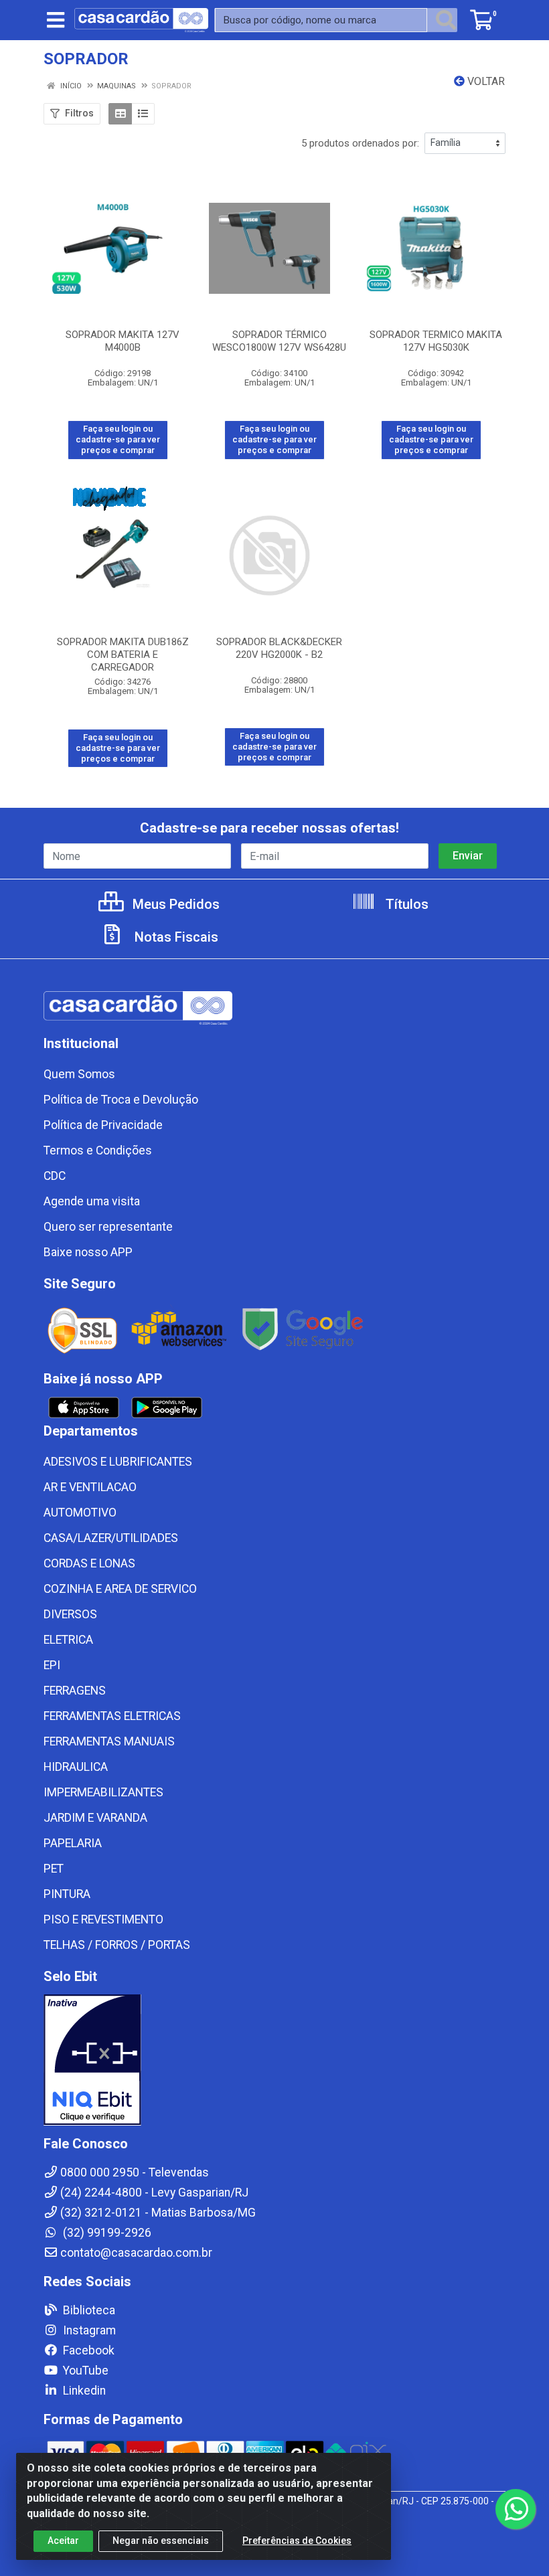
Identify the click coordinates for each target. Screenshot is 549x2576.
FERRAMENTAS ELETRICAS (112, 1716)
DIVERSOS (70, 1614)
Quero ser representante (108, 1227)
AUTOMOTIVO (80, 1513)
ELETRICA (68, 1640)
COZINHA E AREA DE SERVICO (120, 1589)
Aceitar (63, 2541)
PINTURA (67, 1894)
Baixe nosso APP (88, 1252)
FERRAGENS (75, 1691)
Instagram (88, 2330)
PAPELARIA (73, 1843)
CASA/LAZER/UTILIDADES (111, 1538)
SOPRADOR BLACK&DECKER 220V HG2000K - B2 (279, 648)
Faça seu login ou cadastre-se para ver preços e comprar (118, 440)
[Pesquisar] (446, 20)
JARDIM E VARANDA (95, 1818)
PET (54, 1869)
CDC (55, 1176)
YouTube (84, 2371)
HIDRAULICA (76, 1767)
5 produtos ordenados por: (360, 143)
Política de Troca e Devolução (121, 1100)
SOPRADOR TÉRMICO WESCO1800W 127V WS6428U (279, 341)
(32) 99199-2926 (106, 2233)
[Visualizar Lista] (143, 114)
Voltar (485, 81)
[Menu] (56, 20)
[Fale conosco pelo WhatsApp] (516, 2509)
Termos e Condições (98, 1150)
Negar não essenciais (161, 2541)
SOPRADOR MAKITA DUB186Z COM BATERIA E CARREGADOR (123, 655)
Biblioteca (88, 2310)
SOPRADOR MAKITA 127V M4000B (123, 341)
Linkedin (83, 2391)
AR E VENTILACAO (90, 1487)
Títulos (405, 904)
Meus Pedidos (174, 904)
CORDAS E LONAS (89, 1563)
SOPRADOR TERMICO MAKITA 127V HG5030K (436, 341)
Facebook (87, 2350)
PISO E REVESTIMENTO (103, 1919)
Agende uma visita (92, 1201)
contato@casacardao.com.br (136, 2253)
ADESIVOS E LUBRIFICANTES (118, 1462)
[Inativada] (274, 2060)
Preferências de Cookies (297, 2541)
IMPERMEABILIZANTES (103, 1792)
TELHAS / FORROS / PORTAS (117, 1945)
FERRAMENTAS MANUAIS (109, 1741)
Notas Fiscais (175, 937)
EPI (52, 1665)
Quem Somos (79, 1074)
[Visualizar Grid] (120, 114)
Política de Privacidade (103, 1125)
